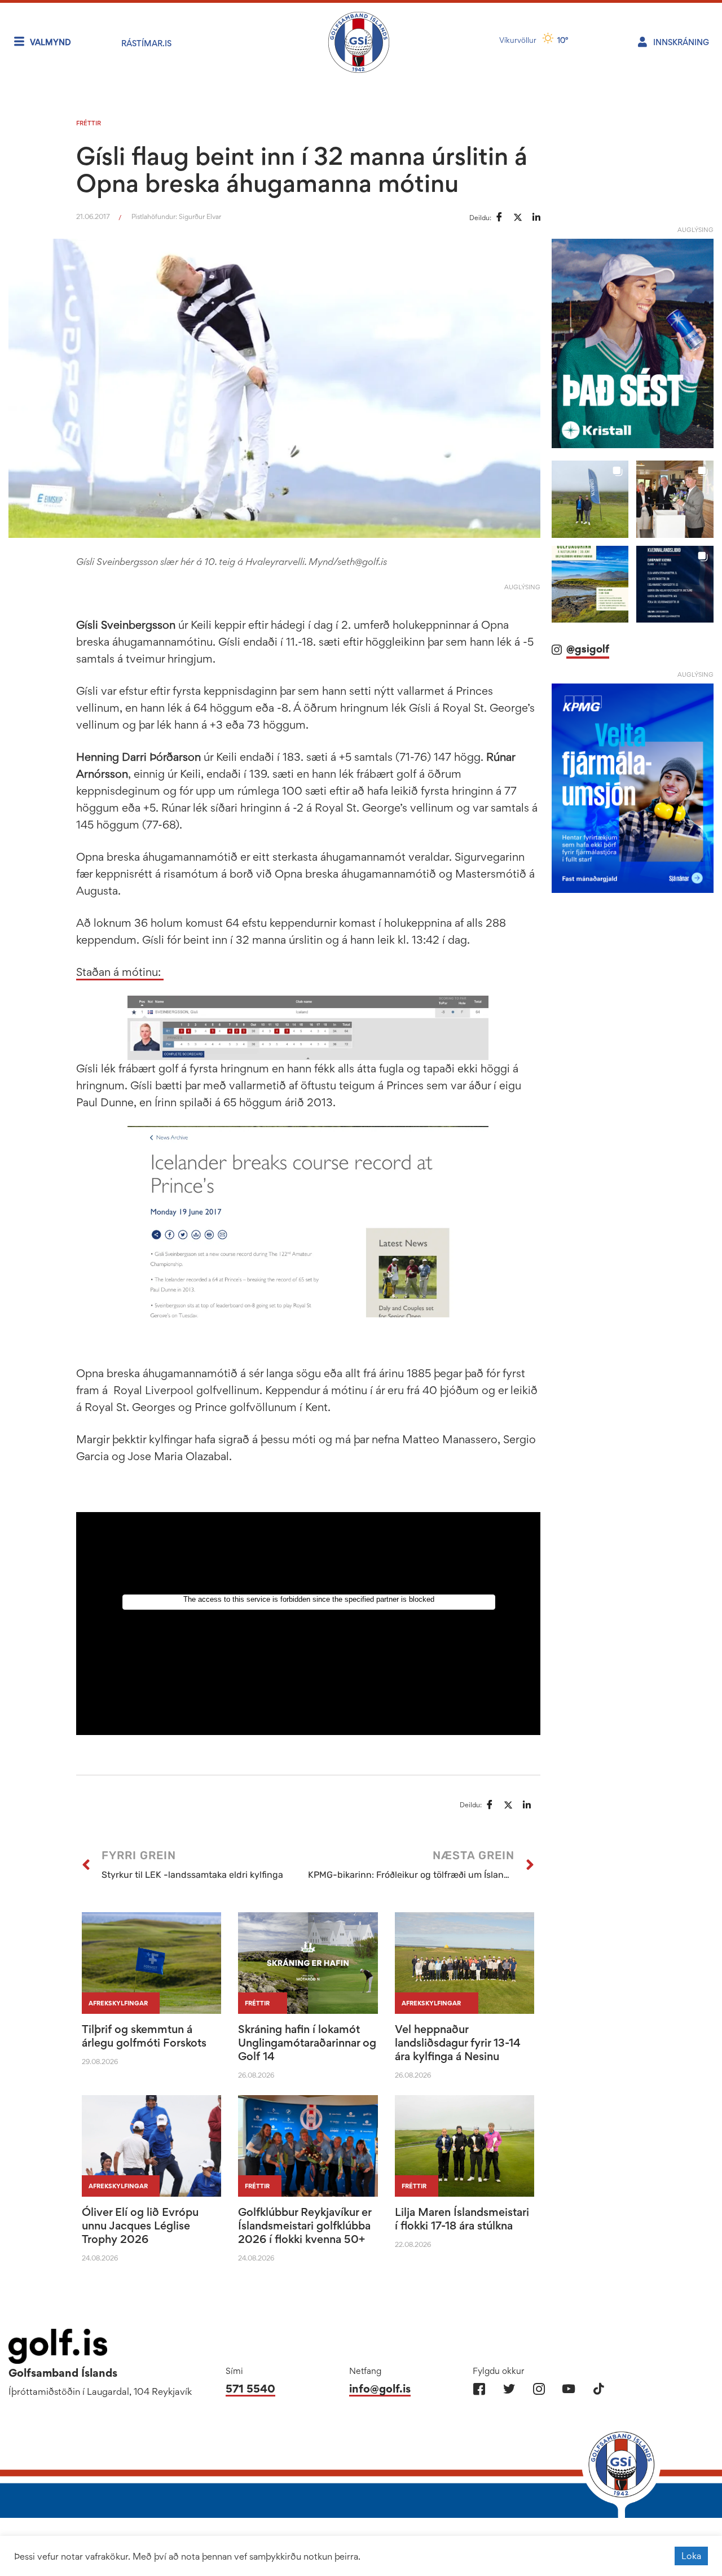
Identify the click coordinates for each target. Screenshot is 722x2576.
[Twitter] (509, 2389)
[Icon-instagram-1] (539, 2389)
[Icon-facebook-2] (479, 2389)
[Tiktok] (599, 2389)
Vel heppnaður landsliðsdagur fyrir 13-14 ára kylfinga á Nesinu (458, 2043)
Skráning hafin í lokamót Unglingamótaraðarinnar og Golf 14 (307, 2043)
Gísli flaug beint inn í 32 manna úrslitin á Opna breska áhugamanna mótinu (302, 169)
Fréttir (89, 123)
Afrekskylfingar (118, 2003)
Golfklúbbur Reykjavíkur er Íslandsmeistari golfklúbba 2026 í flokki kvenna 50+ (305, 2225)
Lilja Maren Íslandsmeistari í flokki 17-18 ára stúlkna (462, 2219)
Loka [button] (691, 2556)
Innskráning (681, 42)
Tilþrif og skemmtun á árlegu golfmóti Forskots (144, 2036)
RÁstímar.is (146, 43)
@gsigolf (588, 665)
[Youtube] (569, 2389)
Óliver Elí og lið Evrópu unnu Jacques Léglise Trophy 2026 (140, 2225)
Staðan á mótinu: (120, 972)
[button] (590, 514)
